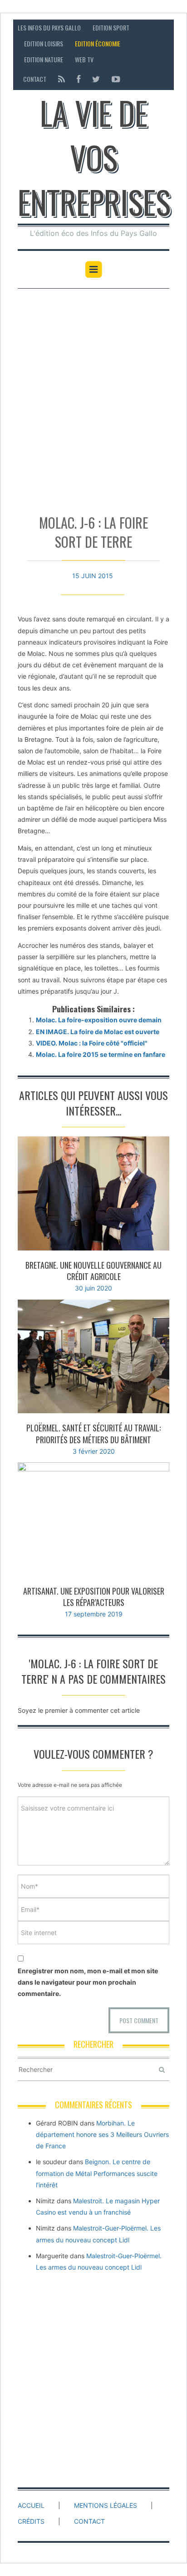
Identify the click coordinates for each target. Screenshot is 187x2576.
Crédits (31, 2521)
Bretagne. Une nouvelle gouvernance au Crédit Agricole (93, 1271)
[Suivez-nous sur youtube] (113, 79)
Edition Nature (44, 59)
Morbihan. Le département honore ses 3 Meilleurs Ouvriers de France (102, 2134)
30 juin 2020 (93, 1288)
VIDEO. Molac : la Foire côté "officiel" (92, 1043)
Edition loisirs (44, 43)
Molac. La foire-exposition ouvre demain (99, 1020)
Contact (35, 79)
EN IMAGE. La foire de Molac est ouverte (98, 1032)
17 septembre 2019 (94, 1614)
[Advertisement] (93, 397)
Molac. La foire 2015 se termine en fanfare (101, 1054)
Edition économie (98, 43)
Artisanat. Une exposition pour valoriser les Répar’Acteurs (94, 1597)
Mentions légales (106, 2505)
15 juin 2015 (93, 576)
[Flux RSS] (62, 79)
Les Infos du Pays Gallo (49, 28)
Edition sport (111, 28)
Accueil (31, 2505)
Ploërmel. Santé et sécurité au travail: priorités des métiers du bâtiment (93, 1433)
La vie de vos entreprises (94, 157)
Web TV (84, 59)
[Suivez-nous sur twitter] (96, 79)
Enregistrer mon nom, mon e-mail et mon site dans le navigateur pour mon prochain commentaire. (88, 1982)
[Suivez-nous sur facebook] (79, 79)
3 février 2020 (94, 1451)
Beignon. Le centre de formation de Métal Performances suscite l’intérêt (97, 2173)
